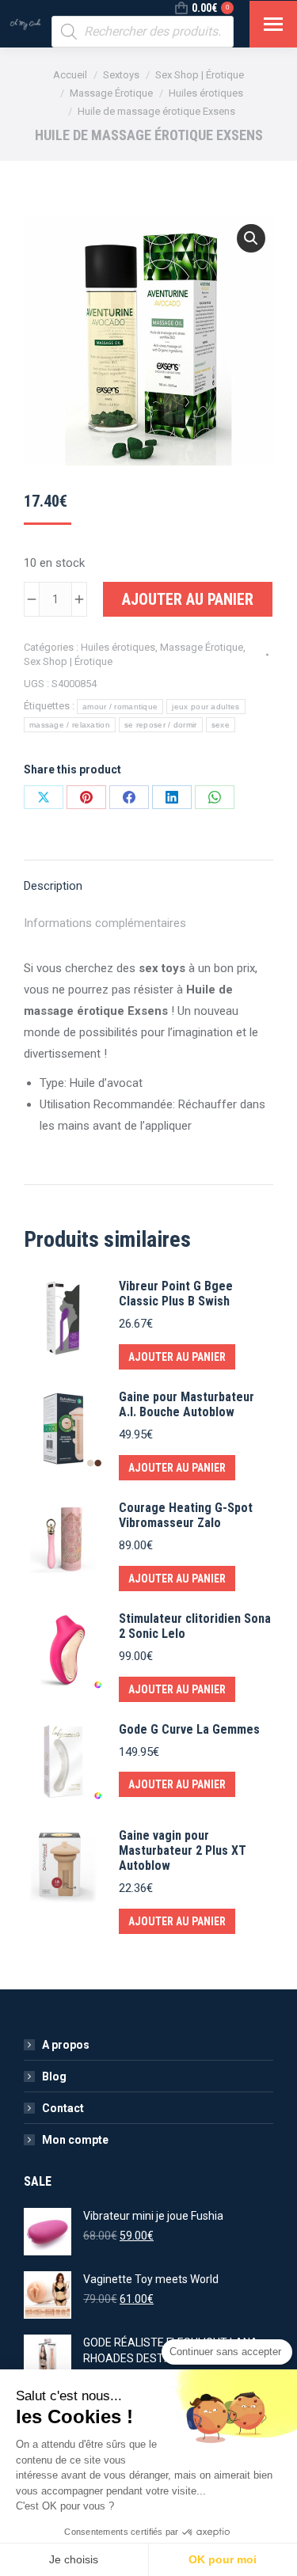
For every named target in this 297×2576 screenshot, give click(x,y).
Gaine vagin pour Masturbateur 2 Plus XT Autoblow (183, 1850)
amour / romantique (120, 707)
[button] (251, 238)
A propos (66, 2045)
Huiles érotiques (118, 647)
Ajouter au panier (188, 599)
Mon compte (75, 2140)
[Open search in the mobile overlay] (143, 32)
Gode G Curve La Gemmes (189, 1729)
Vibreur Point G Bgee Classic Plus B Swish (176, 1294)
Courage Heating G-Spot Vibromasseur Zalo (186, 1515)
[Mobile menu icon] (273, 24)
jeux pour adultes (206, 707)
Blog (54, 2076)
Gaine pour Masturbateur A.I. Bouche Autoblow (187, 1404)
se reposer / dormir (161, 725)
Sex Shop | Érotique (68, 661)
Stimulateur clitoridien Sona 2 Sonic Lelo (195, 1626)
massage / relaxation (70, 725)
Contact (63, 2108)
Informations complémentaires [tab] (105, 923)
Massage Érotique (202, 647)
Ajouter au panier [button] (177, 1357)
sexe (221, 725)
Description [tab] (53, 886)
